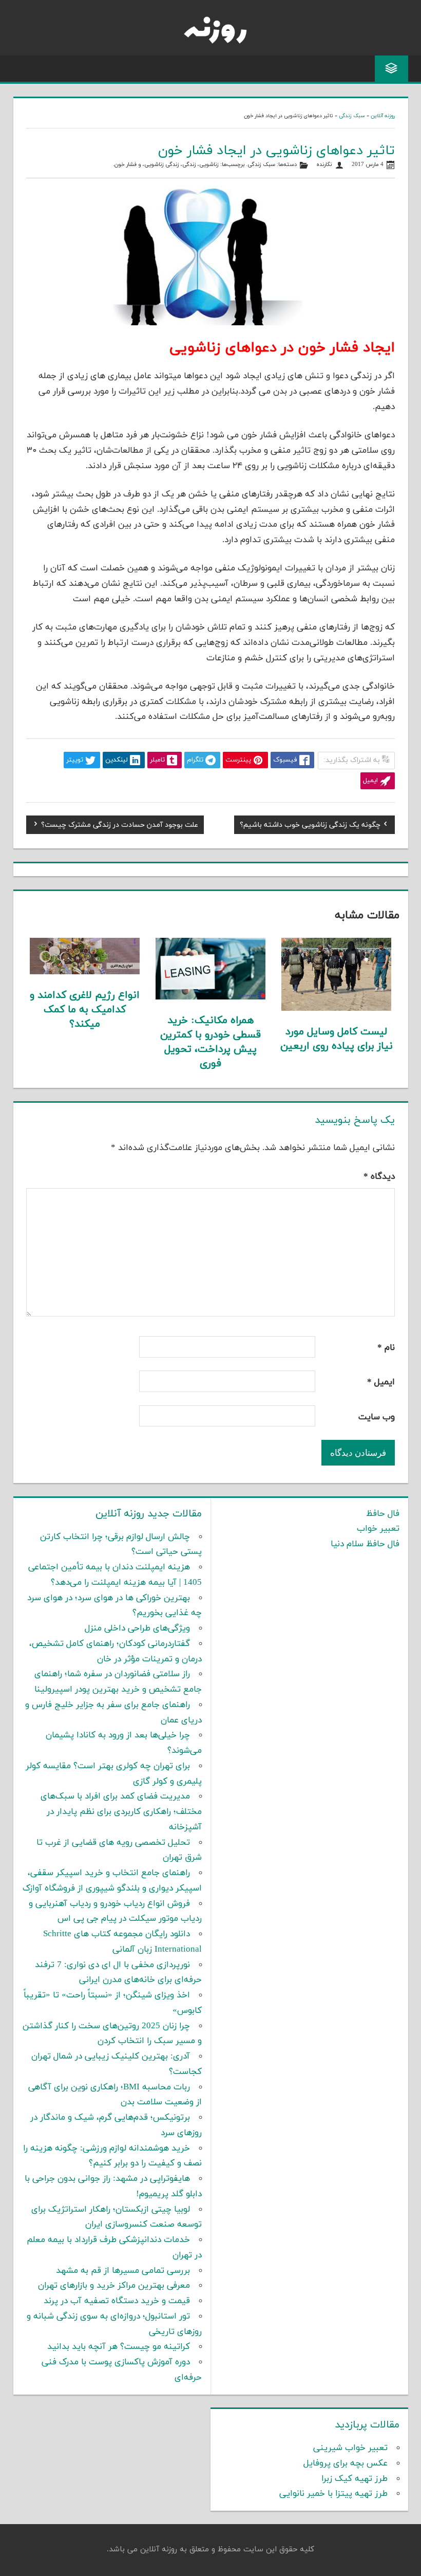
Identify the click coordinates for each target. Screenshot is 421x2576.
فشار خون (126, 165)
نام (386, 1348)
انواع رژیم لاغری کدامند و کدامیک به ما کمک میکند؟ (85, 1010)
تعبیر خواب (378, 1529)
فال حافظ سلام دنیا (365, 1544)
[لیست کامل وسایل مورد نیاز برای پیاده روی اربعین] (336, 1009)
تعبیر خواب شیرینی (350, 2448)
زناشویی (209, 165)
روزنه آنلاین (383, 116)
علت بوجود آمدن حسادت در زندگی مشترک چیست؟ (120, 826)
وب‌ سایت (377, 1417)
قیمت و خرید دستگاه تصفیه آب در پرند (117, 2301)
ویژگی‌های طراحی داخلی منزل (137, 1628)
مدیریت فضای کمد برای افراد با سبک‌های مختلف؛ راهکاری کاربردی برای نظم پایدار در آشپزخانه (121, 1812)
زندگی (189, 165)
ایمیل (381, 1382)
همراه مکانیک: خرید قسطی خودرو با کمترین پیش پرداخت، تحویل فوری (210, 1042)
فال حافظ (383, 1514)
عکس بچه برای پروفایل (346, 2463)
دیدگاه (379, 1177)
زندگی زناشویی (162, 165)
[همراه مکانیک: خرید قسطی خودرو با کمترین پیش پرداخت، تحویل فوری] (210, 997)
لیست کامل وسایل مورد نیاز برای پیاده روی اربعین (337, 1039)
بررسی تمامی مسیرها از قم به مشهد (123, 2271)
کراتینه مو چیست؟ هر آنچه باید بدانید (119, 2347)
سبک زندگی (352, 116)
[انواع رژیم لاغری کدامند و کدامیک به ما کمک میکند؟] (85, 972)
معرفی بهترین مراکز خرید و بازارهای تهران (114, 2286)
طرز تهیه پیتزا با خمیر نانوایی (333, 2494)
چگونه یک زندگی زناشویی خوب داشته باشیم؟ (310, 826)
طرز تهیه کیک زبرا (355, 2479)
